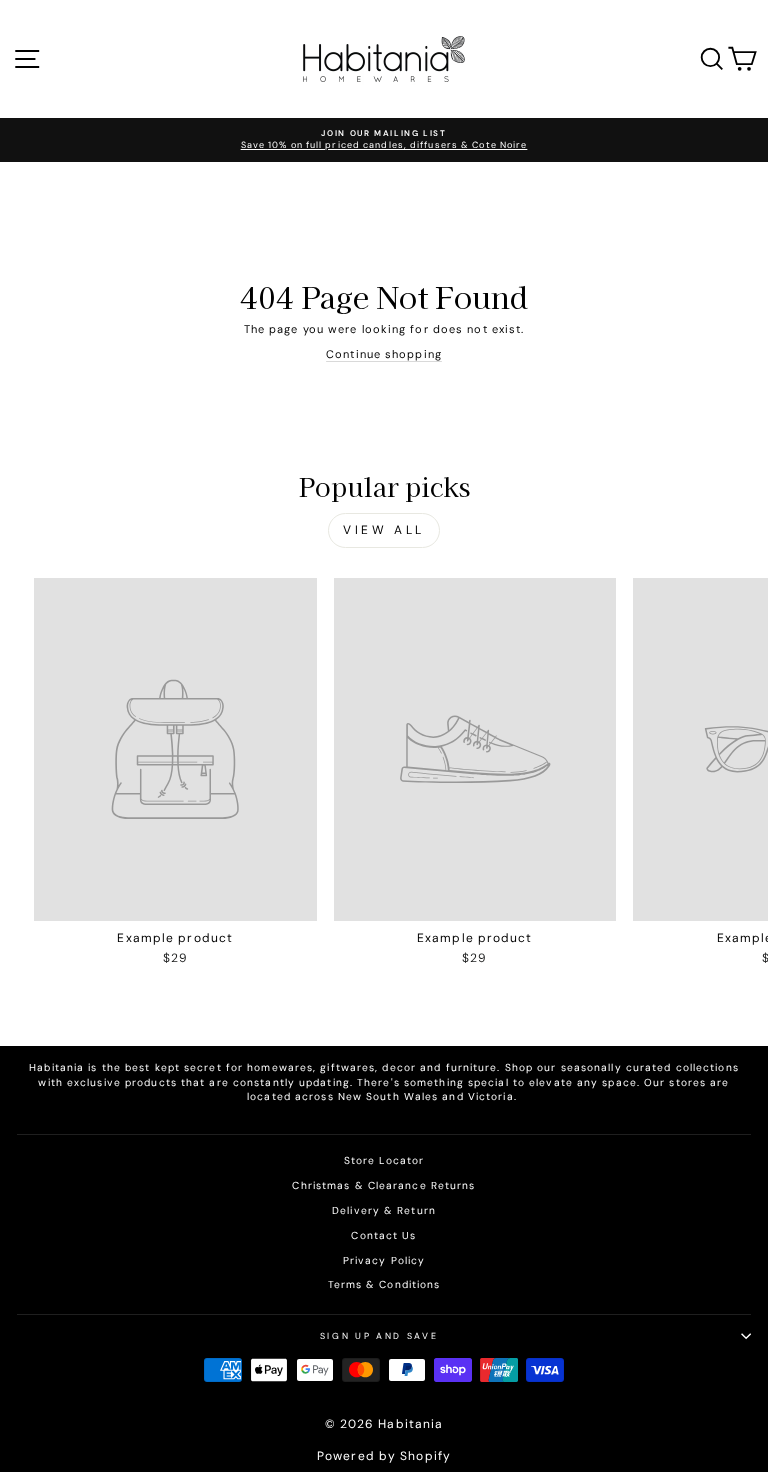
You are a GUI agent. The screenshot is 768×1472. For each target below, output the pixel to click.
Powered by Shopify (384, 1456)
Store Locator (384, 1160)
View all (384, 530)
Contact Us (383, 1235)
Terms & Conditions (384, 1284)
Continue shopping (384, 354)
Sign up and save (379, 1336)
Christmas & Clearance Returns (383, 1185)
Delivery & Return (384, 1210)
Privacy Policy (384, 1260)
